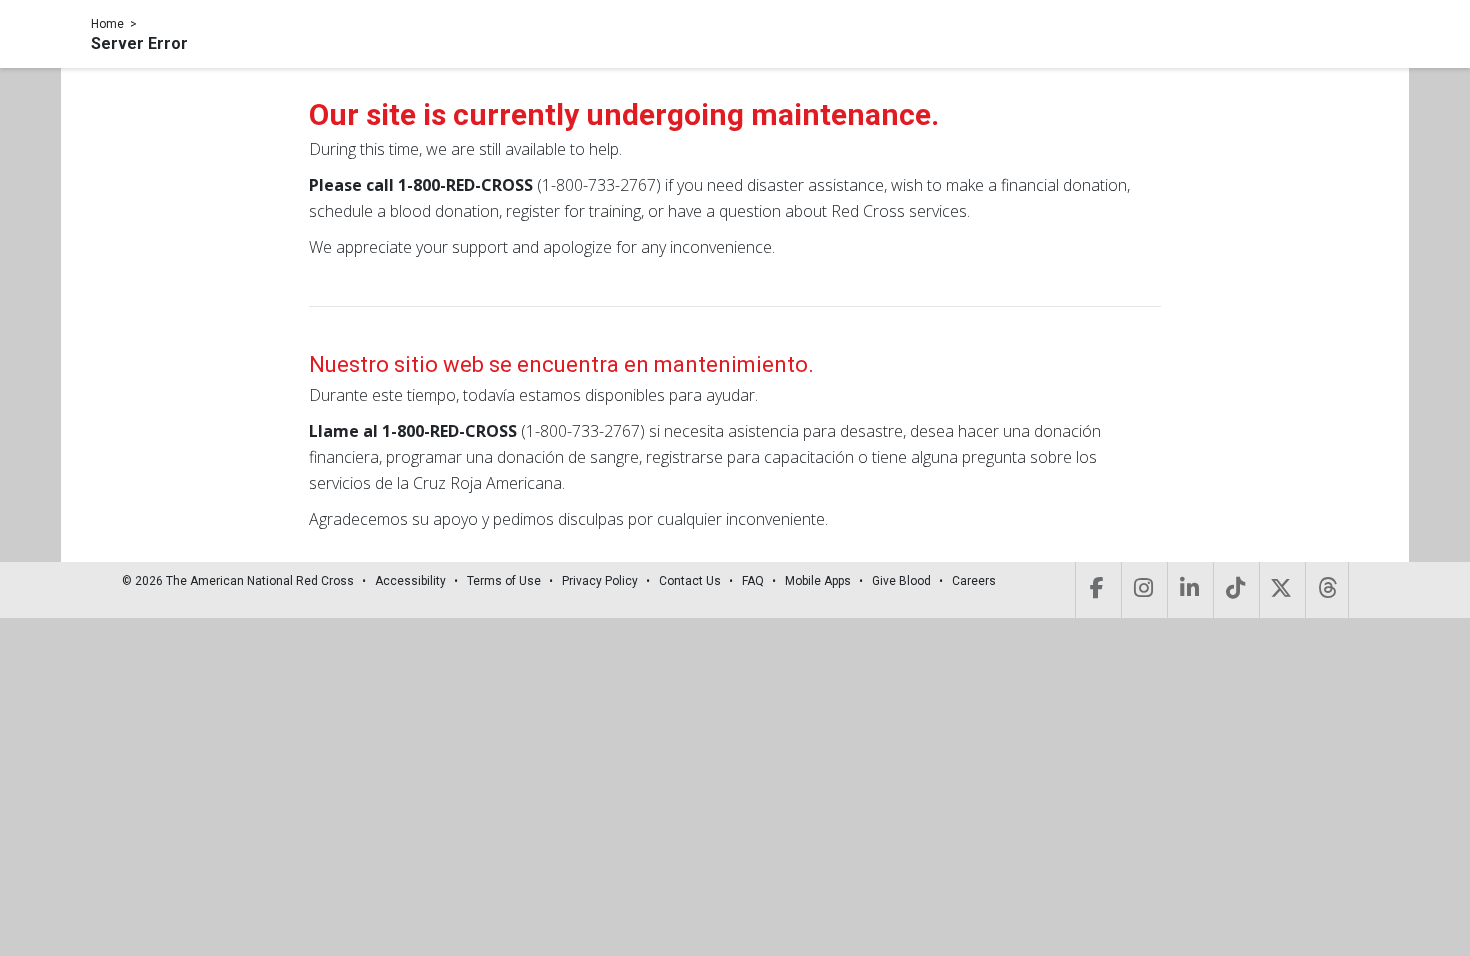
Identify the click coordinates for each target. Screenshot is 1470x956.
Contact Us (690, 581)
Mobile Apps (818, 581)
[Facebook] (1096, 590)
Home (107, 24)
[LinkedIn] (1188, 590)
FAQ (753, 581)
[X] (1280, 590)
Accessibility (410, 581)
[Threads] (1327, 590)
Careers (974, 581)
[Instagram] (1142, 590)
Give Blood (901, 581)
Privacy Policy (600, 581)
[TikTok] (1234, 590)
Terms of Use (504, 581)
